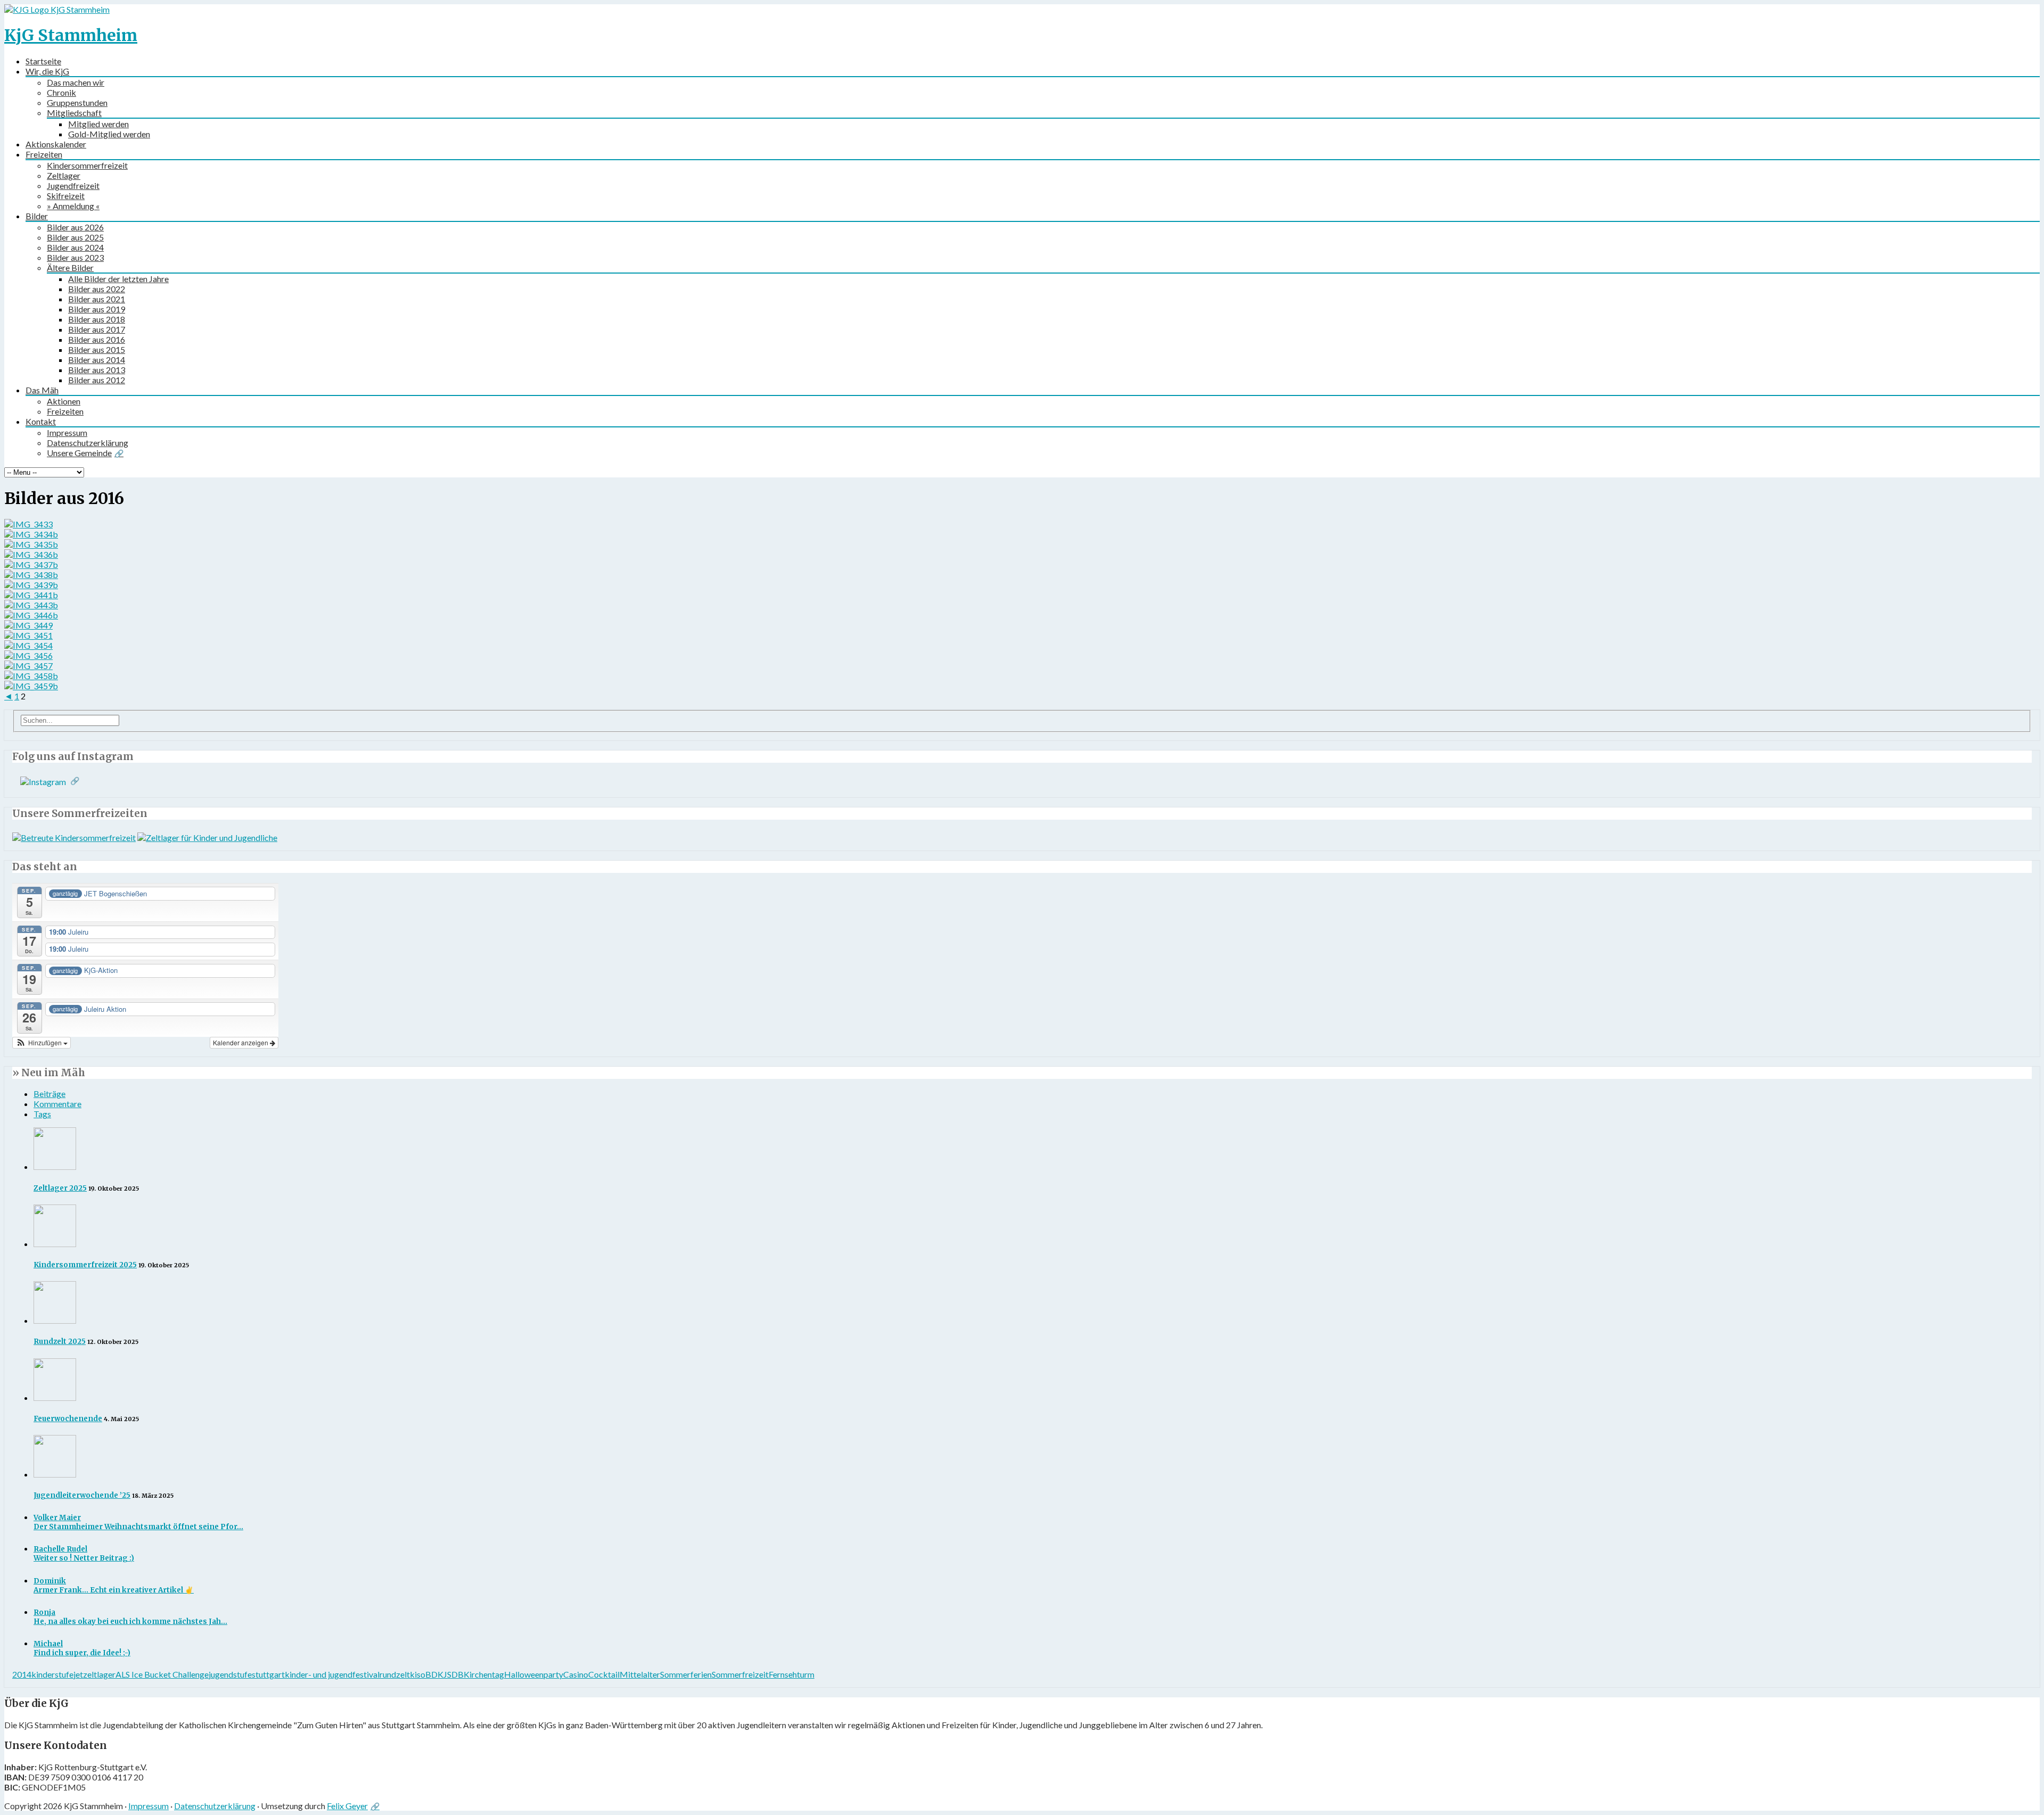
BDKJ (436, 1674)
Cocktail (604, 1674)
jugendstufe (230, 1674)
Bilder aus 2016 (97, 339)
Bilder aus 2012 (97, 380)
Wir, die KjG (47, 71)
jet (78, 1674)
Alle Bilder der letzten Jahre (118, 279)
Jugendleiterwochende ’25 (82, 1495)
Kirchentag (484, 1674)
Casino (576, 1674)
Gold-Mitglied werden (109, 134)
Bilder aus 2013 (97, 370)
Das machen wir (76, 82)
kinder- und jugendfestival (332, 1674)
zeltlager (99, 1674)
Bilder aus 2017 (97, 329)
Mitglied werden (98, 124)
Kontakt (41, 421)
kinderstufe (52, 1674)
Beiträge (50, 1094)
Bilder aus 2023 (75, 257)
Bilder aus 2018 (97, 319)
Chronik (61, 92)
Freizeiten (44, 154)
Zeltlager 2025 (60, 1188)
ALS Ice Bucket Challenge (162, 1674)
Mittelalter (640, 1674)
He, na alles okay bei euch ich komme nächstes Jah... (130, 1617)
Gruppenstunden (77, 102)
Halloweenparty (534, 1674)
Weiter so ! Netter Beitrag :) (84, 1554)
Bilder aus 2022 (97, 289)
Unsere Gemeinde (79, 453)
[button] (42, 1043)
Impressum (67, 432)
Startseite (43, 61)
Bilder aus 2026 (75, 227)
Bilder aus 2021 (97, 299)
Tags (42, 1114)
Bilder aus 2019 (97, 309)
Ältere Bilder (70, 267)
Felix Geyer (347, 1806)
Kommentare (57, 1104)
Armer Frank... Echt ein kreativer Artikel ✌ (114, 1586)
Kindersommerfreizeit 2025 (85, 1265)
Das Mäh (42, 390)
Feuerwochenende (68, 1419)
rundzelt (395, 1674)
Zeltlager (64, 175)
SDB (455, 1674)
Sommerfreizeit (740, 1674)
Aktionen (64, 401)
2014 (22, 1674)
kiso (418, 1674)
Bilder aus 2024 (75, 247)
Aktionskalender (56, 144)
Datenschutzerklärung (88, 443)
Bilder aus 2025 (75, 237)
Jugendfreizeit (73, 185)
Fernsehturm (792, 1674)
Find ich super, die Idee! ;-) (82, 1648)
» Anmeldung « (73, 206)
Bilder (37, 216)
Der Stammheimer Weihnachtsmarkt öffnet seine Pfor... (138, 1522)
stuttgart (268, 1674)
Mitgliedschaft (74, 113)
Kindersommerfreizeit (87, 165)
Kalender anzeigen (241, 1042)
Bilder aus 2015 (97, 349)
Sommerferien (686, 1674)
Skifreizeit (66, 196)
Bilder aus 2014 (97, 360)
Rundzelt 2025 (60, 1342)
